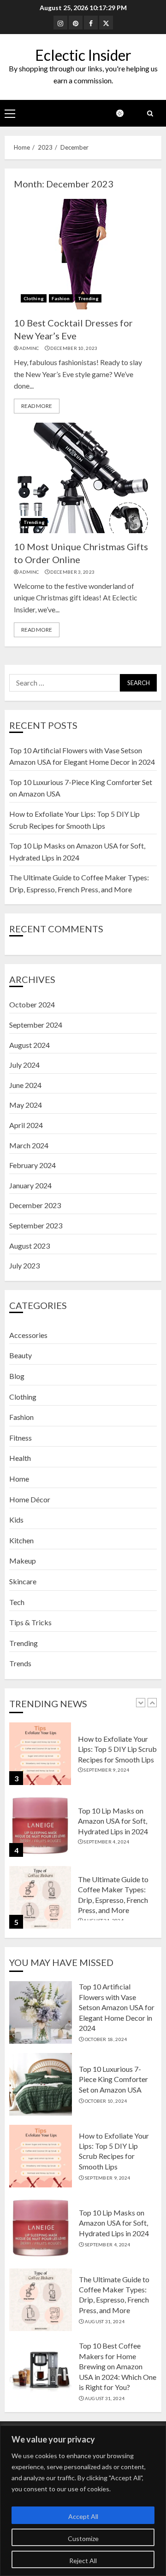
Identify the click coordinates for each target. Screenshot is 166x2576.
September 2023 (36, 1225)
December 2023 (35, 1205)
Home (19, 1479)
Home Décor (30, 1499)
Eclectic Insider (83, 55)
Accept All (83, 2516)
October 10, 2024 (106, 2101)
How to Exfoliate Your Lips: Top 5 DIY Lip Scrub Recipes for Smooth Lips (117, 1749)
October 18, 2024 (106, 2039)
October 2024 (32, 1004)
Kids (16, 1520)
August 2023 (30, 1246)
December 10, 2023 (74, 348)
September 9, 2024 (106, 1770)
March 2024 (29, 1145)
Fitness (21, 1438)
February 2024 (33, 1165)
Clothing (34, 298)
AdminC (29, 348)
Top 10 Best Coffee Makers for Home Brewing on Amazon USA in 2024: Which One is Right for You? (118, 2366)
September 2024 (36, 1025)
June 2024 (25, 1085)
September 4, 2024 (106, 1842)
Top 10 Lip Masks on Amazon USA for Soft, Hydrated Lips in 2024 (113, 1821)
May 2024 (26, 1105)
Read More (37, 406)
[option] (83, 1758)
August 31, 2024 (105, 2321)
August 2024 (30, 1045)
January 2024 (30, 1185)
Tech (17, 1602)
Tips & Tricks (30, 1622)
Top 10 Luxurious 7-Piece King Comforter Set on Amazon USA (113, 2079)
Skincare (23, 1581)
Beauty (21, 1355)
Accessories (28, 1335)
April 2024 (26, 1125)
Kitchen (21, 1540)
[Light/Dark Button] (125, 113)
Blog (17, 1376)
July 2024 (24, 1065)
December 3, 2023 (72, 572)
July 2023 (24, 1265)
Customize (83, 2538)
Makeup (23, 1561)
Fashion (61, 298)
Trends (20, 1663)
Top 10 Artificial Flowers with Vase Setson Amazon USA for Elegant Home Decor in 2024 (117, 2007)
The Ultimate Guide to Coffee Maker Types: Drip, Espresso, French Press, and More (114, 2295)
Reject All (83, 2561)
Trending (89, 298)
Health (20, 1458)
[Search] (150, 113)
